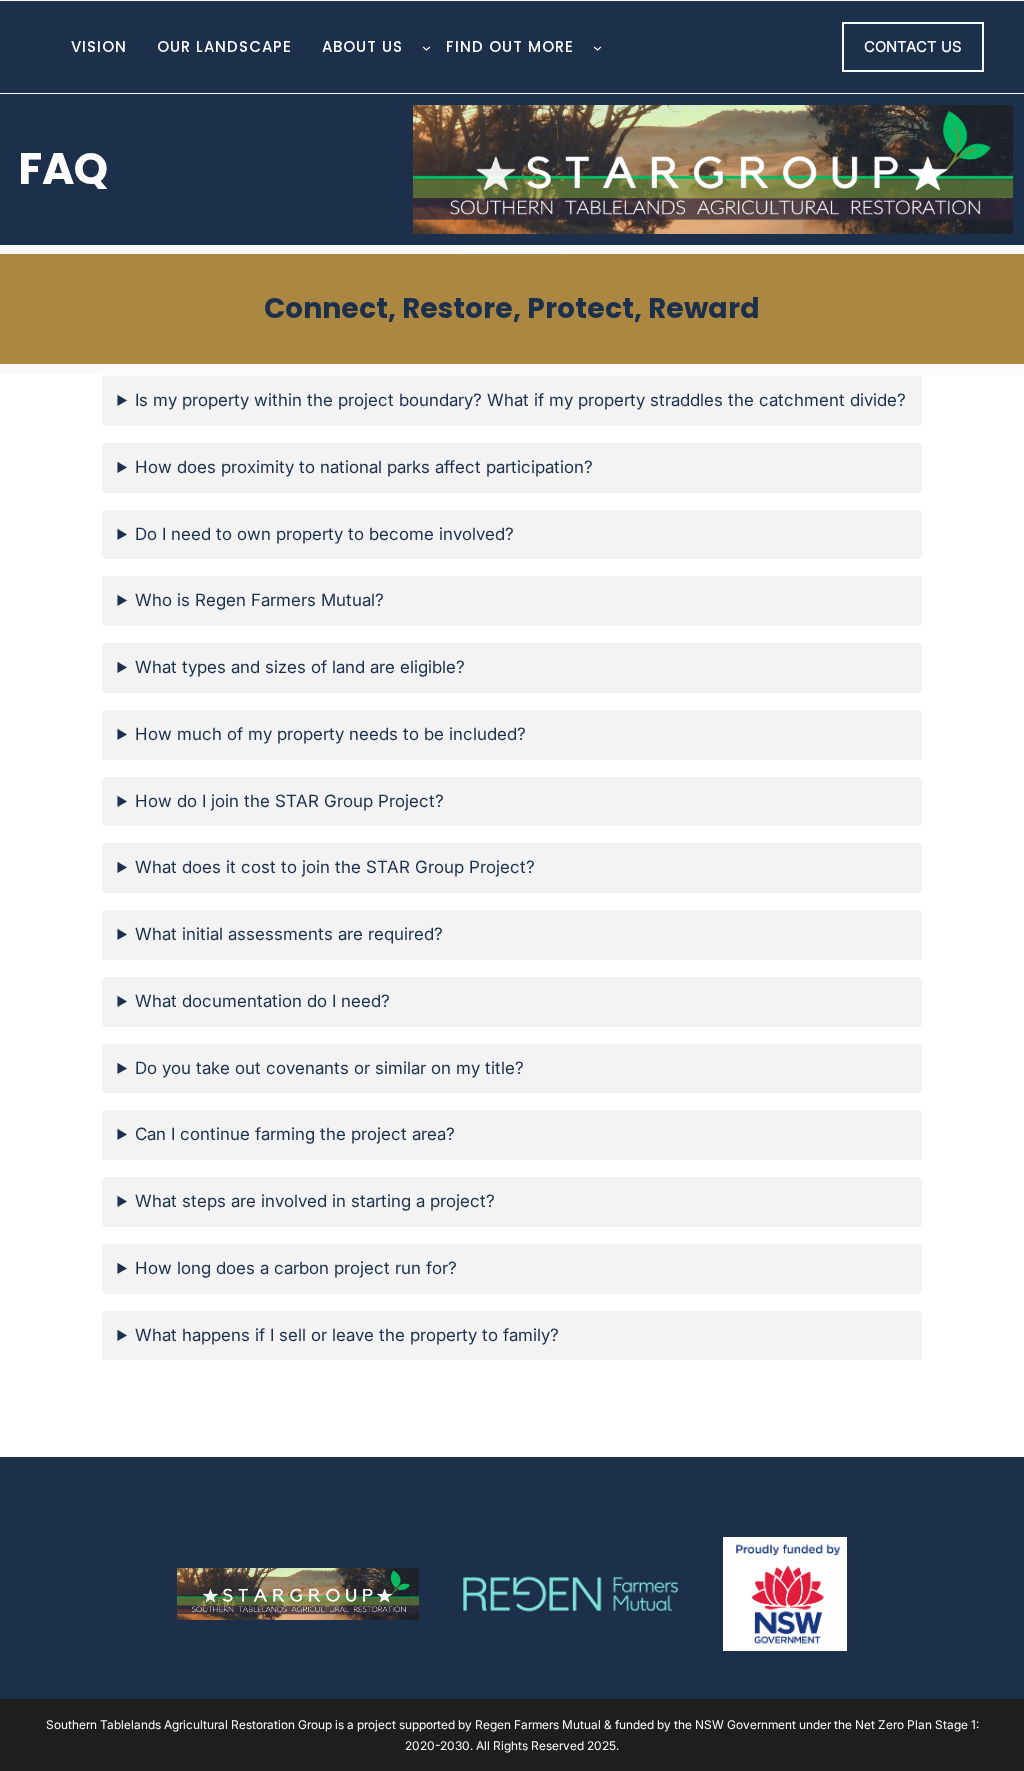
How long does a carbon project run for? (296, 1268)
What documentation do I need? (262, 1001)
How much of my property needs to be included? (330, 734)
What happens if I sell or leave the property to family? (347, 1335)
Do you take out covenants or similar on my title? (329, 1068)
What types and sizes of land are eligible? (300, 667)
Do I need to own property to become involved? (324, 534)
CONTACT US (913, 46)
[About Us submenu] (426, 47)
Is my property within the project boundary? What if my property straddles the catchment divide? (520, 400)
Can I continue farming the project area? (295, 1134)
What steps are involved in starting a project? (315, 1201)
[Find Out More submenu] (597, 47)
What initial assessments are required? (289, 934)
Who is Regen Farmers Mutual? (259, 600)
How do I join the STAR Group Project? (289, 801)
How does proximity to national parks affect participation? (364, 467)
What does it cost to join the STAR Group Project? (335, 867)
